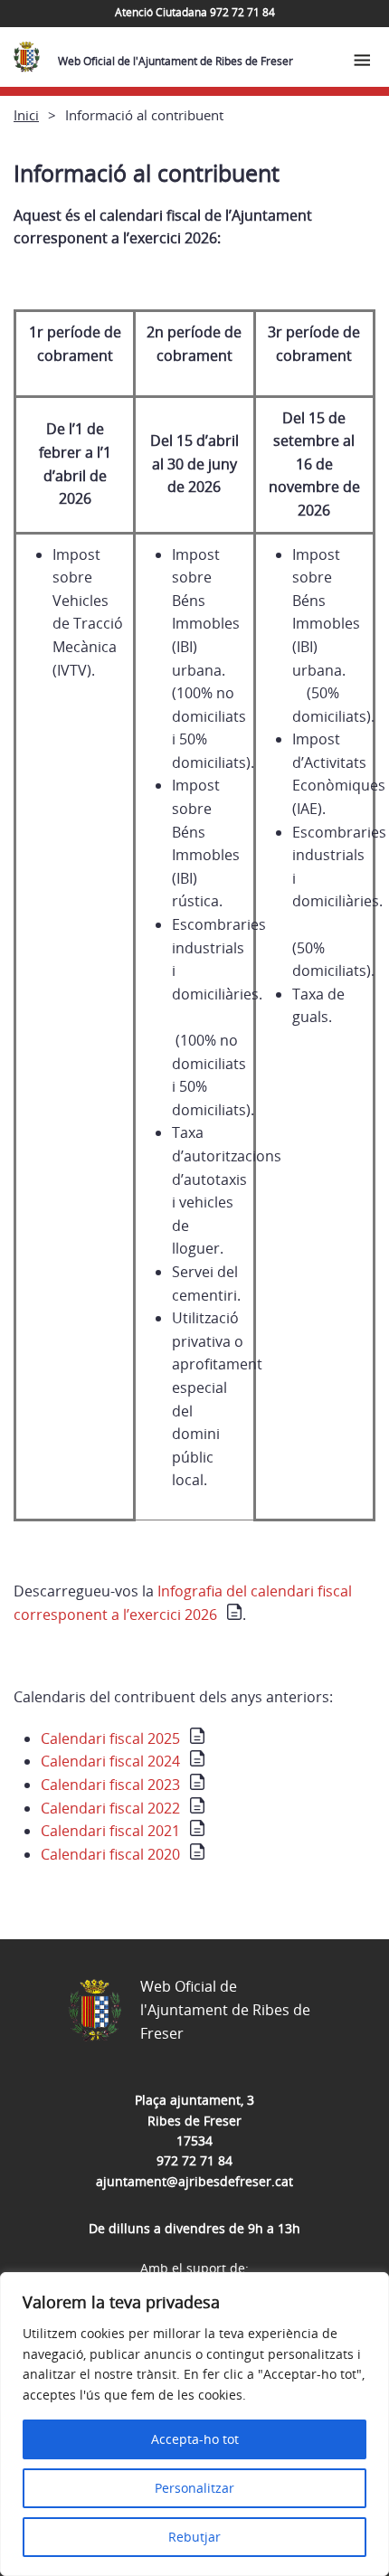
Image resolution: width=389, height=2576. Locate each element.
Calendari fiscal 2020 (110, 1854)
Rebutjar (194, 2537)
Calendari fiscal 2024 (110, 1761)
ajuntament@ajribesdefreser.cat (194, 2181)
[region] (194, 2424)
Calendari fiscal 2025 (110, 1738)
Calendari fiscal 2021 (110, 1831)
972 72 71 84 (194, 2160)
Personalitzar (194, 2488)
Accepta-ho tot (195, 2439)
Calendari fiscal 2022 (110, 1808)
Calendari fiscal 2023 (110, 1785)
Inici (26, 115)
